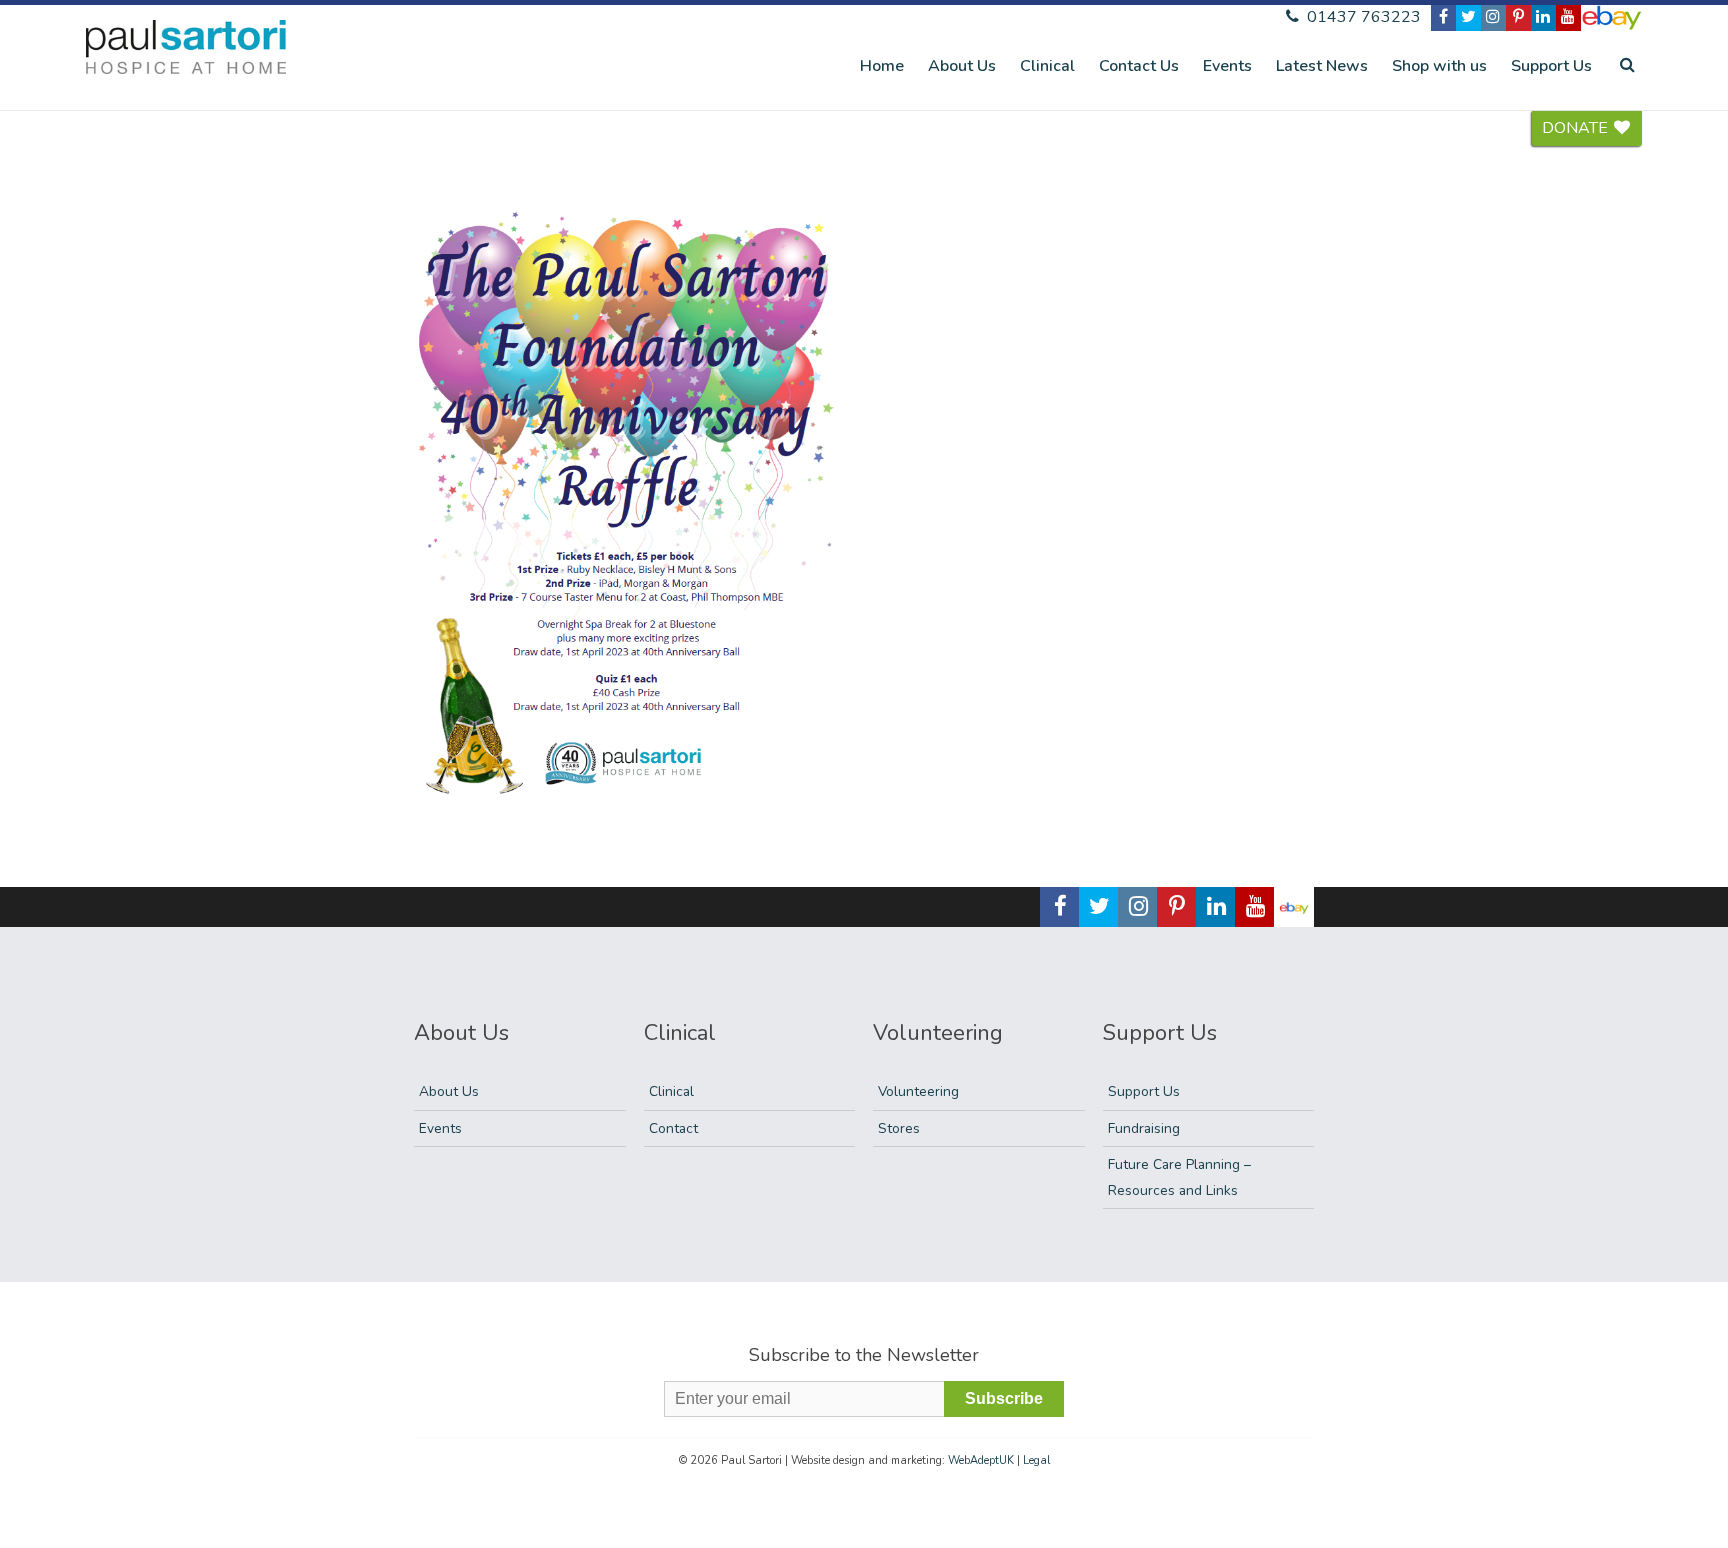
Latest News (1322, 66)
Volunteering (918, 1091)
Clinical (1047, 66)
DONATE (1577, 128)
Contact (673, 1128)
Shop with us (1439, 66)
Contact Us (1139, 66)
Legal (1036, 1460)
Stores (899, 1128)
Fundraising (1144, 1128)
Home (882, 66)
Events (1227, 66)
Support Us (1551, 66)
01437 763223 (1362, 17)
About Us (962, 66)
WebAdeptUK (981, 1460)
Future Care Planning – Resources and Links (1179, 1177)
